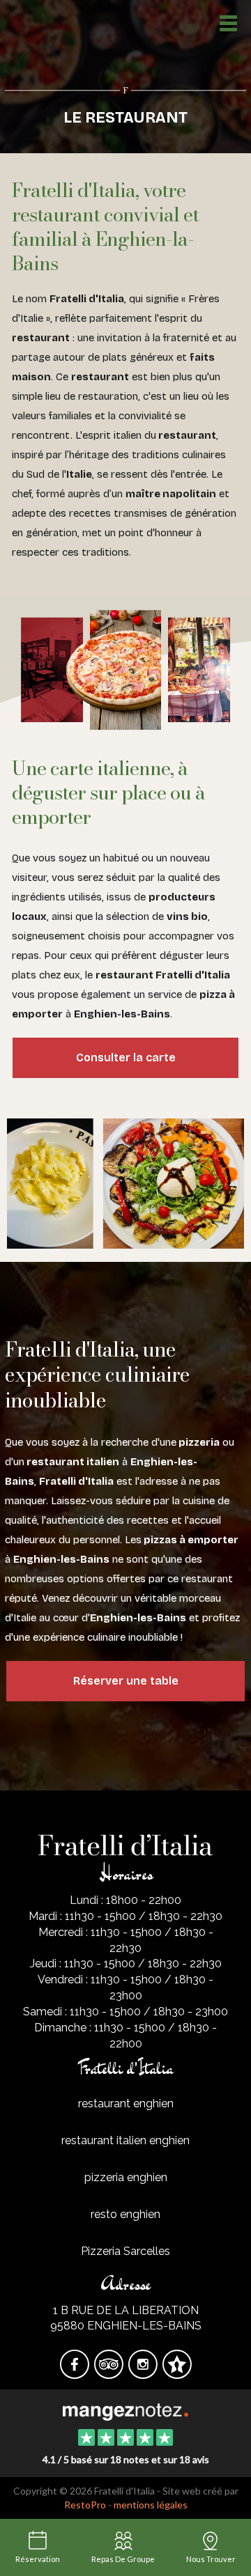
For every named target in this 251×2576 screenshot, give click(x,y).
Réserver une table (126, 1681)
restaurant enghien (126, 2103)
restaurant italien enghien (125, 2140)
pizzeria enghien (126, 2177)
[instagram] (144, 2374)
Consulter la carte (126, 1057)
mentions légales (151, 2505)
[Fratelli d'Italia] (125, 2410)
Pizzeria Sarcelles (125, 2251)
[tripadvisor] (110, 2374)
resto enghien (125, 2214)
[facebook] (76, 2374)
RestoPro (85, 2505)
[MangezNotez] (177, 2374)
